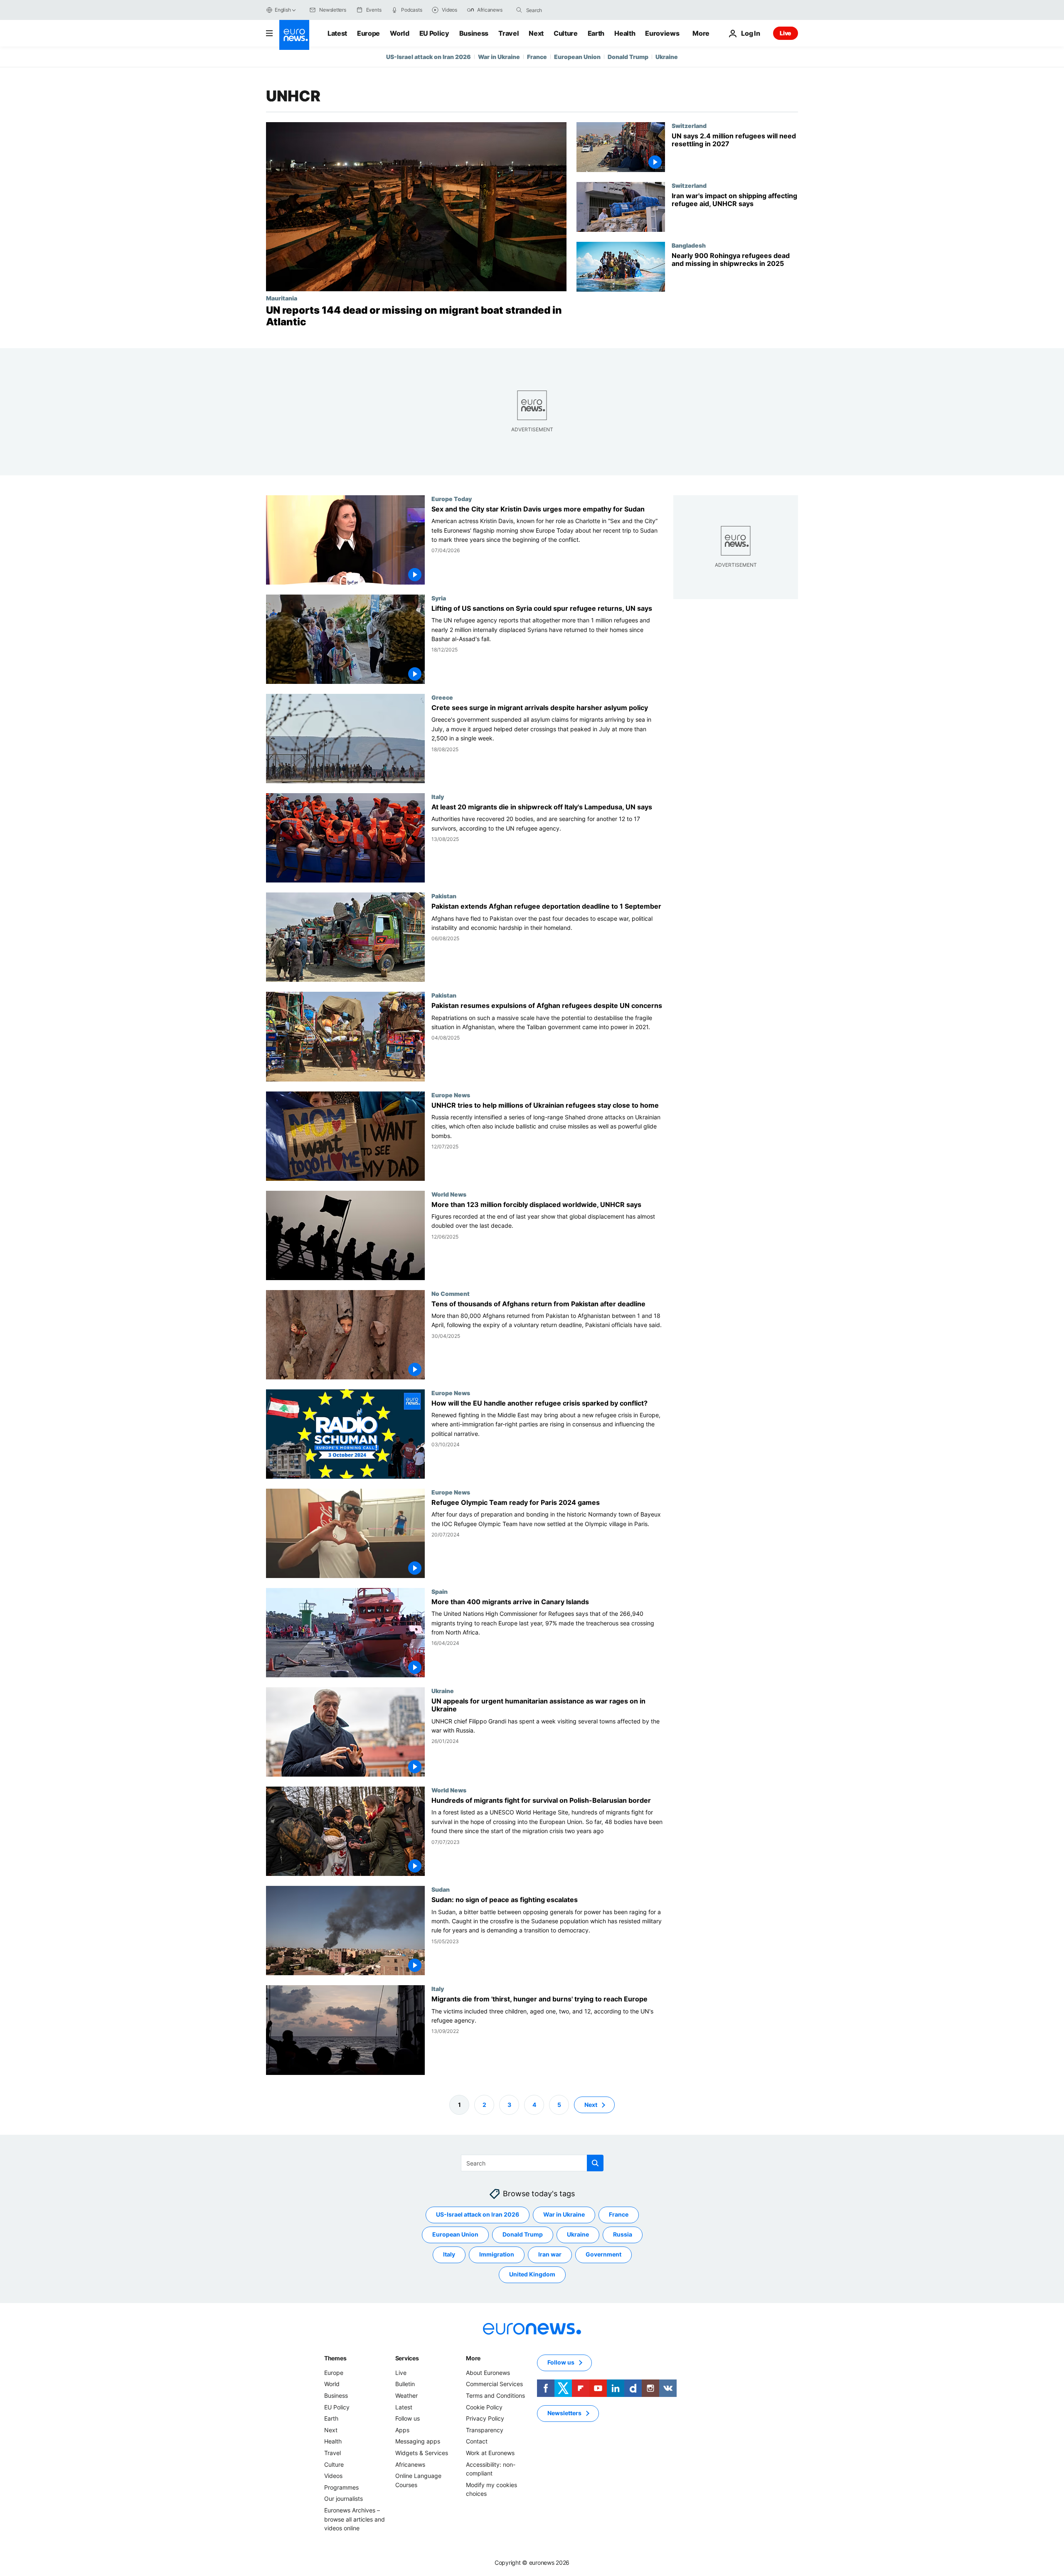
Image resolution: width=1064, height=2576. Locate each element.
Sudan (441, 1890)
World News (449, 1194)
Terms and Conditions (495, 2395)
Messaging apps (418, 2441)
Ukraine (667, 57)
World (399, 33)
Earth (596, 33)
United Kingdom (532, 2274)
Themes (335, 2358)
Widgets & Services (422, 2453)
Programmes (341, 2487)
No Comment (451, 1293)
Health (625, 33)
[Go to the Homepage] (294, 35)
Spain (440, 1591)
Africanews (410, 2464)
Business (474, 33)
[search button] (519, 10)
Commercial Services (494, 2384)
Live (786, 33)
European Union (577, 57)
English (283, 10)
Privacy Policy (485, 2418)
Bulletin (405, 2384)
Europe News (451, 1095)
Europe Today (452, 499)
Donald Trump (628, 57)
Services (407, 2358)
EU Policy (434, 33)
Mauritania (282, 298)
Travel (509, 33)
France (537, 57)
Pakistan (444, 896)
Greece (442, 697)
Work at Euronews (490, 2453)
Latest (337, 33)
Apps (402, 2430)
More (473, 2358)
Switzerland (689, 125)
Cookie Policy (484, 2407)
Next (536, 33)
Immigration (497, 2254)
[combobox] (561, 10)
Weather (406, 2395)
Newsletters (564, 2413)
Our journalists (344, 2499)
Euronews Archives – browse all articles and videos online (355, 2519)
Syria (439, 598)
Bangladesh (689, 245)
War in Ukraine (499, 57)
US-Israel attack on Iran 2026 (429, 57)
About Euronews (488, 2373)
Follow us (408, 2418)
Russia (623, 2234)
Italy (438, 797)
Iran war (550, 2254)
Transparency (485, 2430)
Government (603, 2254)
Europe (368, 33)
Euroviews (662, 33)
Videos (333, 2476)
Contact (477, 2441)
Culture (566, 33)
